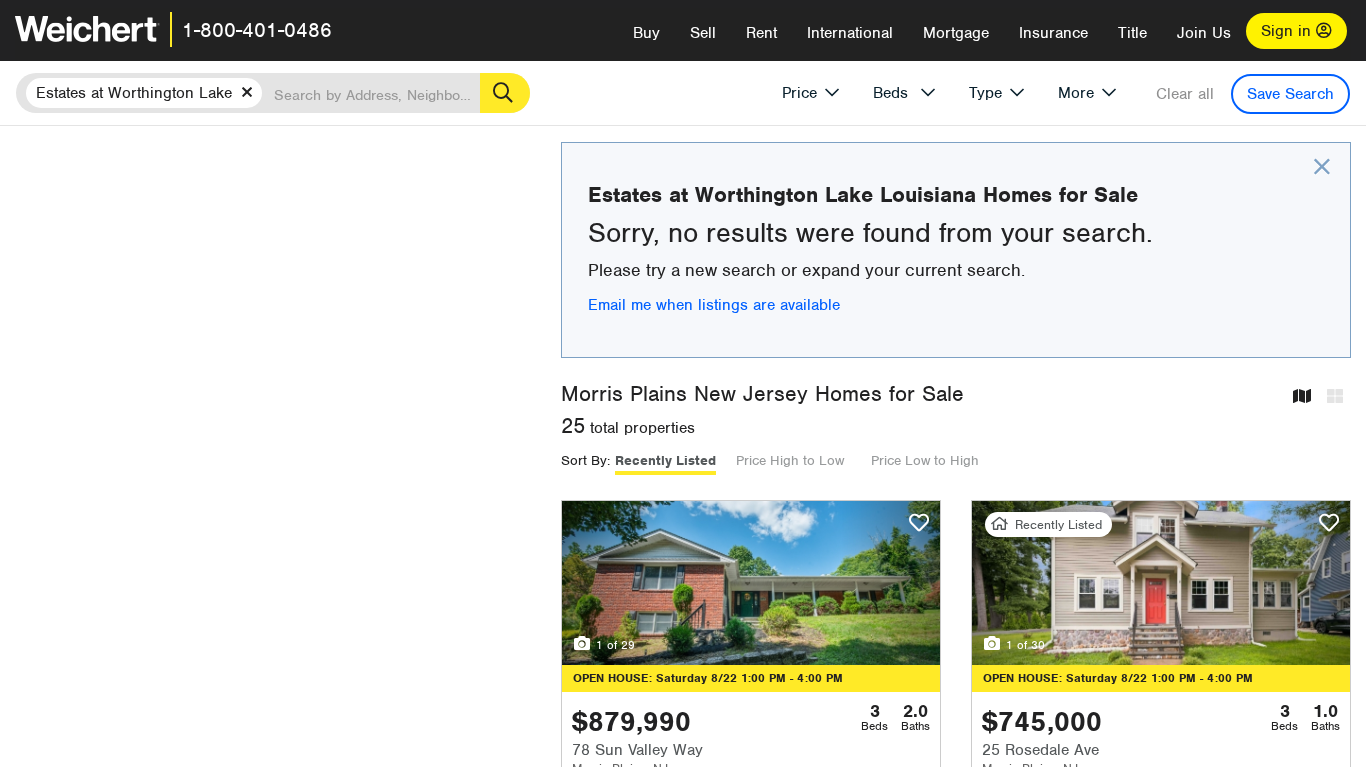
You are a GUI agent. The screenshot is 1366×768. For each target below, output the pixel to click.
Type (985, 93)
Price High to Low (790, 460)
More (1076, 93)
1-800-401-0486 (257, 30)
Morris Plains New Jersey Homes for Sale (762, 393)
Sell (703, 33)
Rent (761, 33)
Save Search (1290, 94)
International (850, 33)
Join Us (1204, 33)
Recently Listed (665, 460)
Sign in (1288, 31)
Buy (646, 33)
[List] (1335, 397)
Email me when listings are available (714, 305)
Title (1132, 33)
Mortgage (956, 33)
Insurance (1053, 33)
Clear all (1185, 94)
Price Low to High (925, 460)
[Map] (1302, 397)
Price (799, 93)
